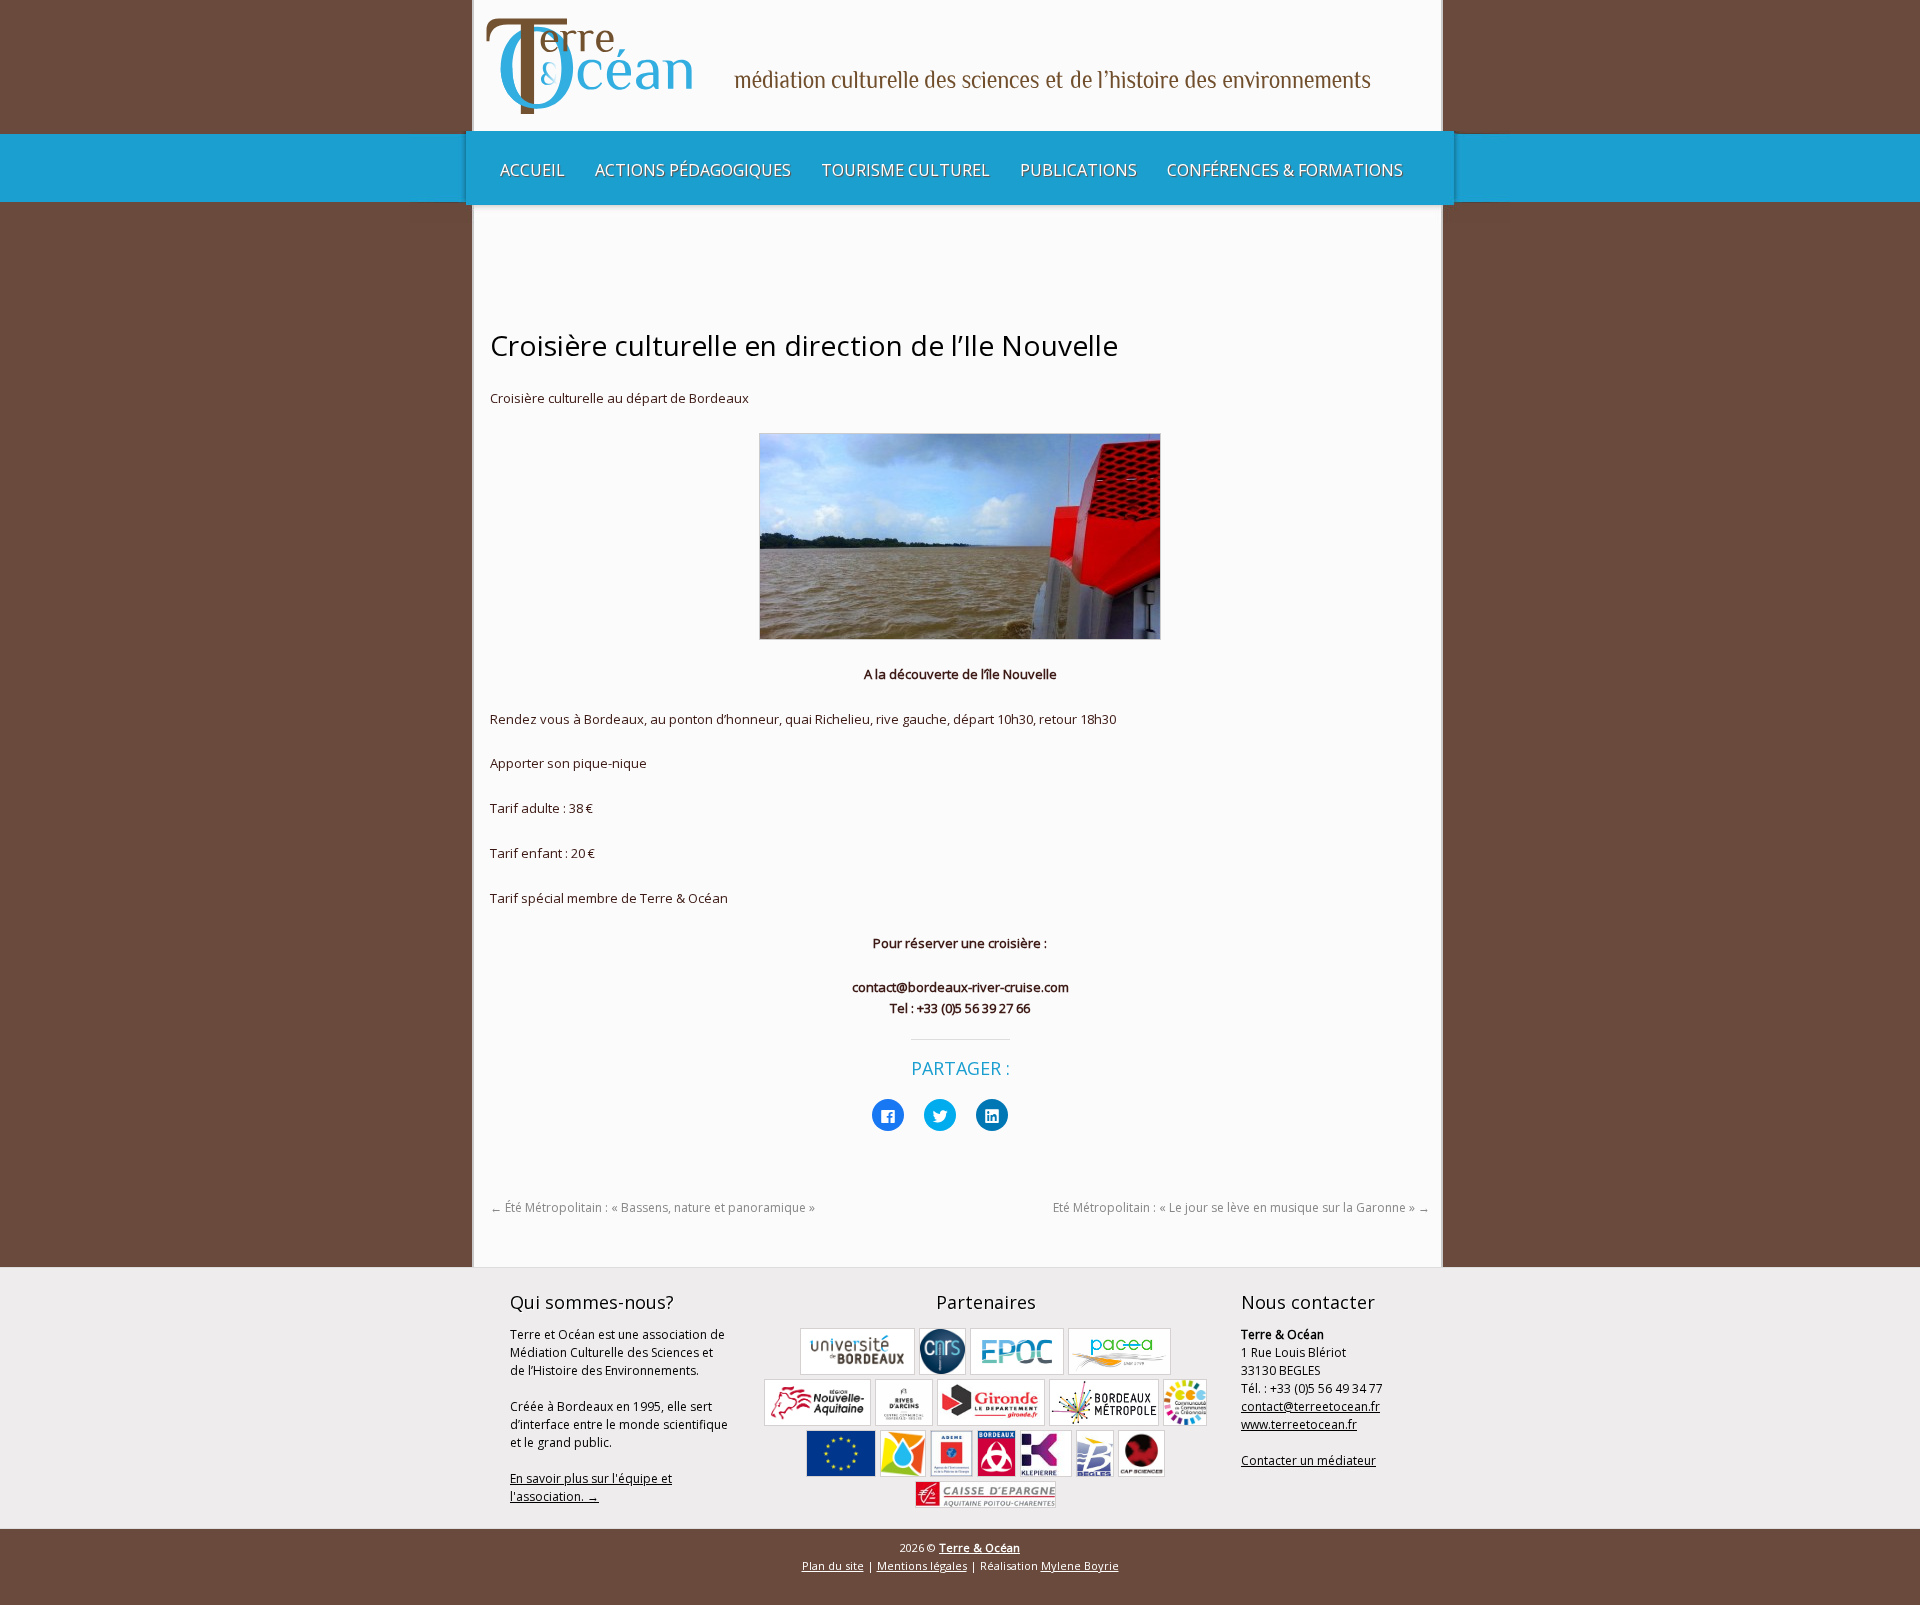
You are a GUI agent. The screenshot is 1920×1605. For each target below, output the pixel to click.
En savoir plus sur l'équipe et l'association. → (591, 1487)
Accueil (532, 170)
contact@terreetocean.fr (1310, 1406)
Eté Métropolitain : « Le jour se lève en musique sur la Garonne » (1241, 1207)
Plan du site (833, 1565)
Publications (1078, 170)
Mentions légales (922, 1565)
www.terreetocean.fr (1299, 1424)
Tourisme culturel (905, 170)
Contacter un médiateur (1308, 1460)
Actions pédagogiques (693, 170)
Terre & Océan (979, 1547)
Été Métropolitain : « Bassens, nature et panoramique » (652, 1207)
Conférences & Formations (1285, 170)
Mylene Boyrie (1080, 1565)
